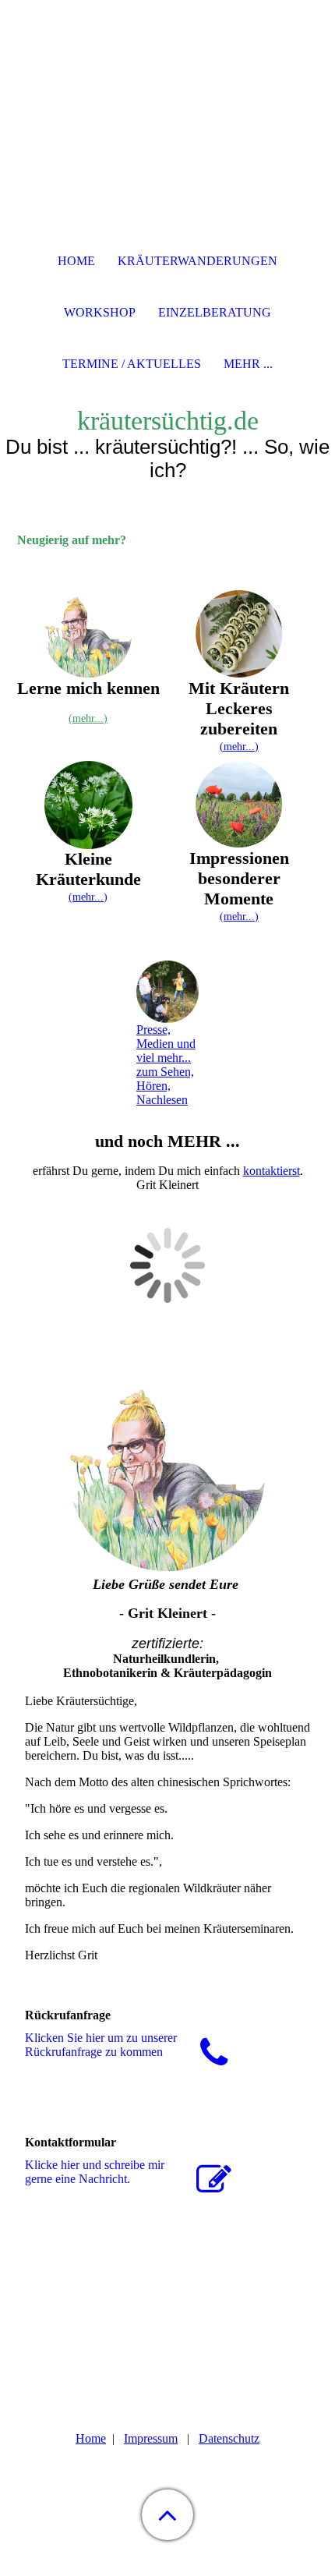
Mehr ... (248, 364)
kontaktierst (272, 1171)
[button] (167, 2515)
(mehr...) (88, 718)
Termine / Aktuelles (132, 364)
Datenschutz (229, 2438)
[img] (167, 97)
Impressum (151, 2438)
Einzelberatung (215, 312)
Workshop (100, 312)
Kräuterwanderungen (197, 261)
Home (91, 2438)
